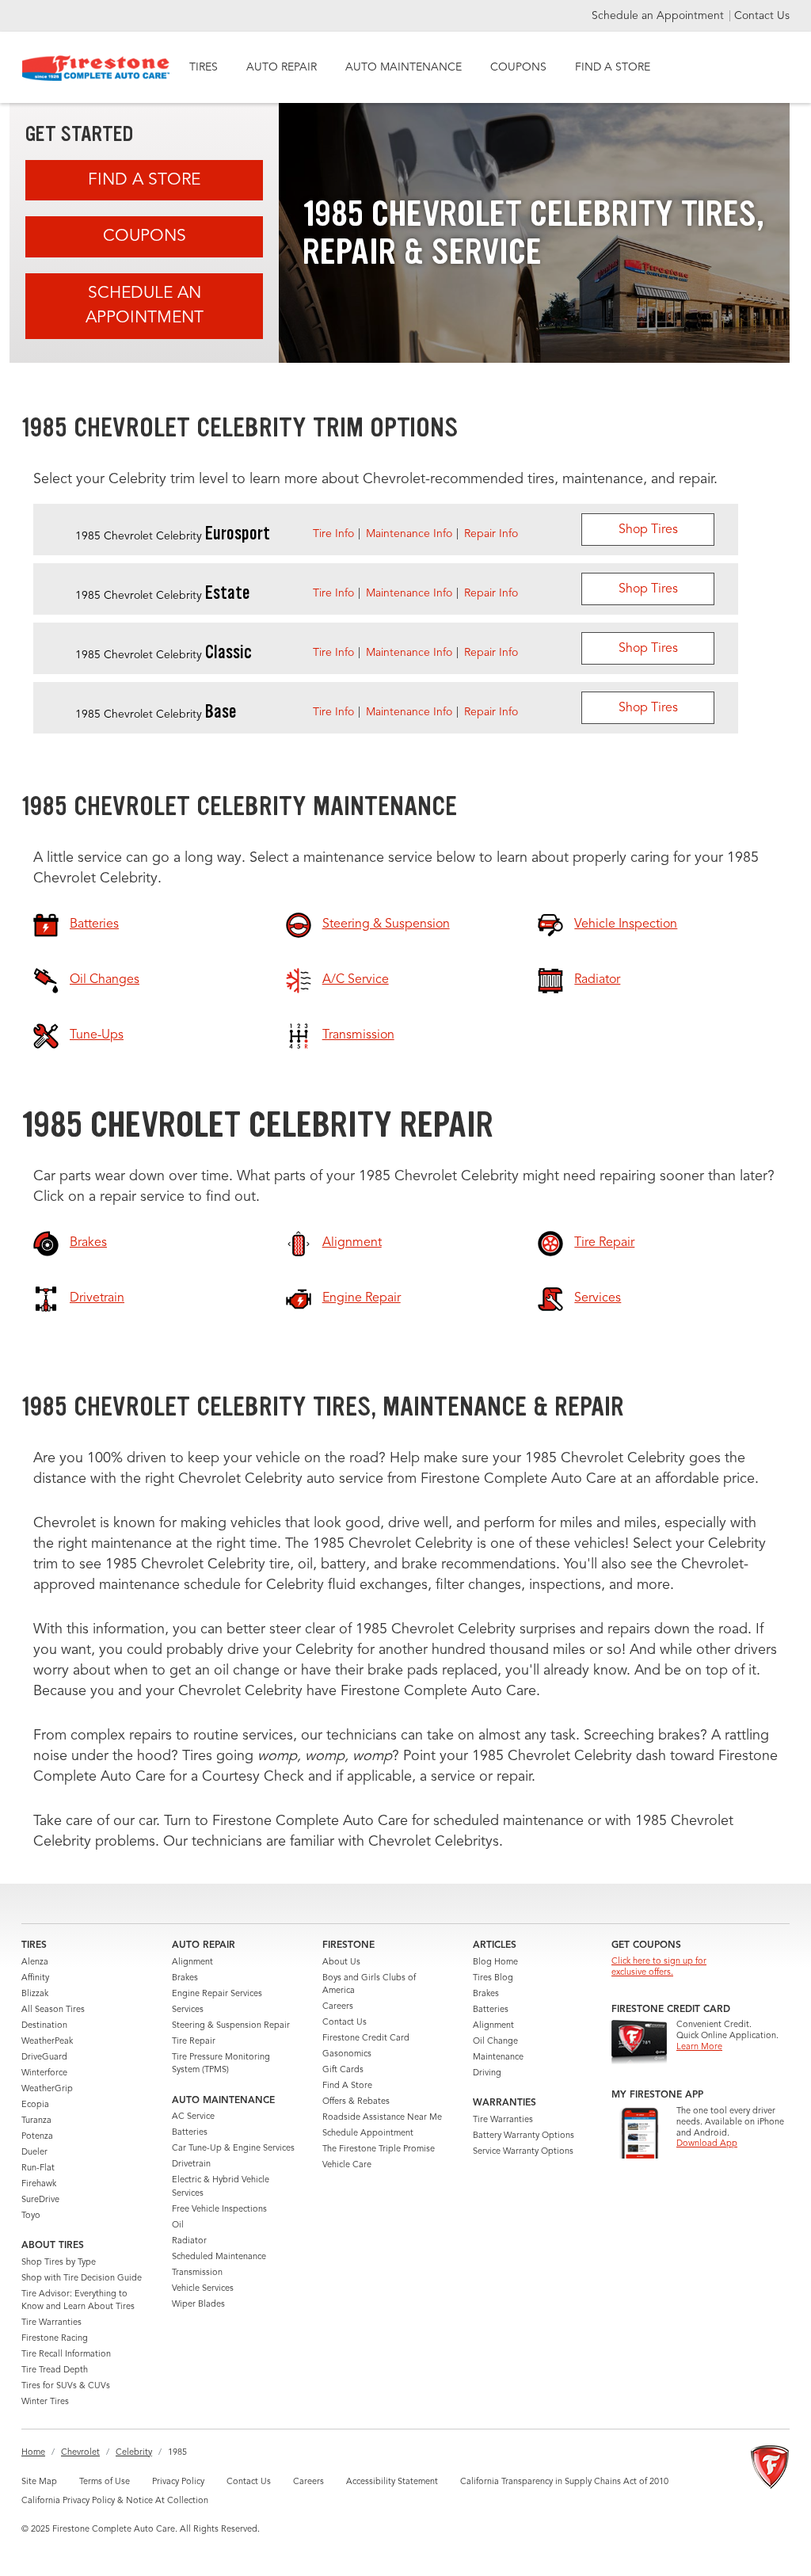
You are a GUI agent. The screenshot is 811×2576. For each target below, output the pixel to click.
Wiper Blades (198, 2305)
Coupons (145, 236)
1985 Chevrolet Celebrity (173, 536)
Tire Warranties (51, 2323)
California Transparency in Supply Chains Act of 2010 (564, 2482)
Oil (178, 2225)
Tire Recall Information (66, 2355)
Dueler (34, 2153)
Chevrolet (80, 2453)
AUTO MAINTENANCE (404, 67)
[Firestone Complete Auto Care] (96, 68)
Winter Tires (45, 2402)
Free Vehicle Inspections (219, 2210)
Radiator (189, 2241)
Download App (707, 2144)
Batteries (190, 2133)
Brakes (185, 1978)
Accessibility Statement (392, 2482)
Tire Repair (194, 2042)
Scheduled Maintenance (219, 2257)
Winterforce (44, 2073)
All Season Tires (53, 2010)
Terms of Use (105, 2482)
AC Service (193, 2117)
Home (33, 2453)
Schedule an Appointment (659, 16)
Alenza (35, 1962)
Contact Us (762, 16)
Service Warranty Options (523, 2152)
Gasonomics (347, 2054)
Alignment (192, 1962)
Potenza (37, 2137)
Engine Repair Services (217, 1994)
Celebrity (134, 2453)
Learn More (699, 2047)
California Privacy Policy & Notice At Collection (115, 2501)
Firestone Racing (55, 2339)
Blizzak (35, 1994)
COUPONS (518, 67)
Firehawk (39, 2184)
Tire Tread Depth (55, 2370)
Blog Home (495, 1962)
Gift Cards (343, 2070)
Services (188, 2010)
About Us (341, 1962)
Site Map (39, 2482)
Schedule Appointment (368, 2134)
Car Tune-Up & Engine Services (233, 2149)
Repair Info (491, 534)
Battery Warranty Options (524, 2136)
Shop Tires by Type (59, 2263)
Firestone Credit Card (366, 2039)
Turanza (36, 2121)
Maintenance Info (409, 534)
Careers (338, 2007)
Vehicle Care (347, 2165)
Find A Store (144, 180)
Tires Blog (493, 1978)
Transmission (197, 2273)
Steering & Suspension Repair (231, 2026)
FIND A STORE (613, 67)
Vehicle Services (203, 2289)
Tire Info (333, 534)
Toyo (31, 2216)
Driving (487, 2073)
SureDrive (40, 2200)
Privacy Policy (178, 2482)
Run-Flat (38, 2168)
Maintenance (498, 2058)
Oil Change (495, 2042)
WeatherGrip (47, 2089)
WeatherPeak (47, 2042)
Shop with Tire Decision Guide (82, 2279)
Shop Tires (648, 530)
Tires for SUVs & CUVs (66, 2386)
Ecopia (35, 2105)
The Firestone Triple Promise (379, 2149)
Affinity (35, 1978)
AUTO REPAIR (282, 67)
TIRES (204, 67)
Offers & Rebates (356, 2102)
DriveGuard (44, 2058)
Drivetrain (191, 2164)
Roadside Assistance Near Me (382, 2118)
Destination (44, 2026)
